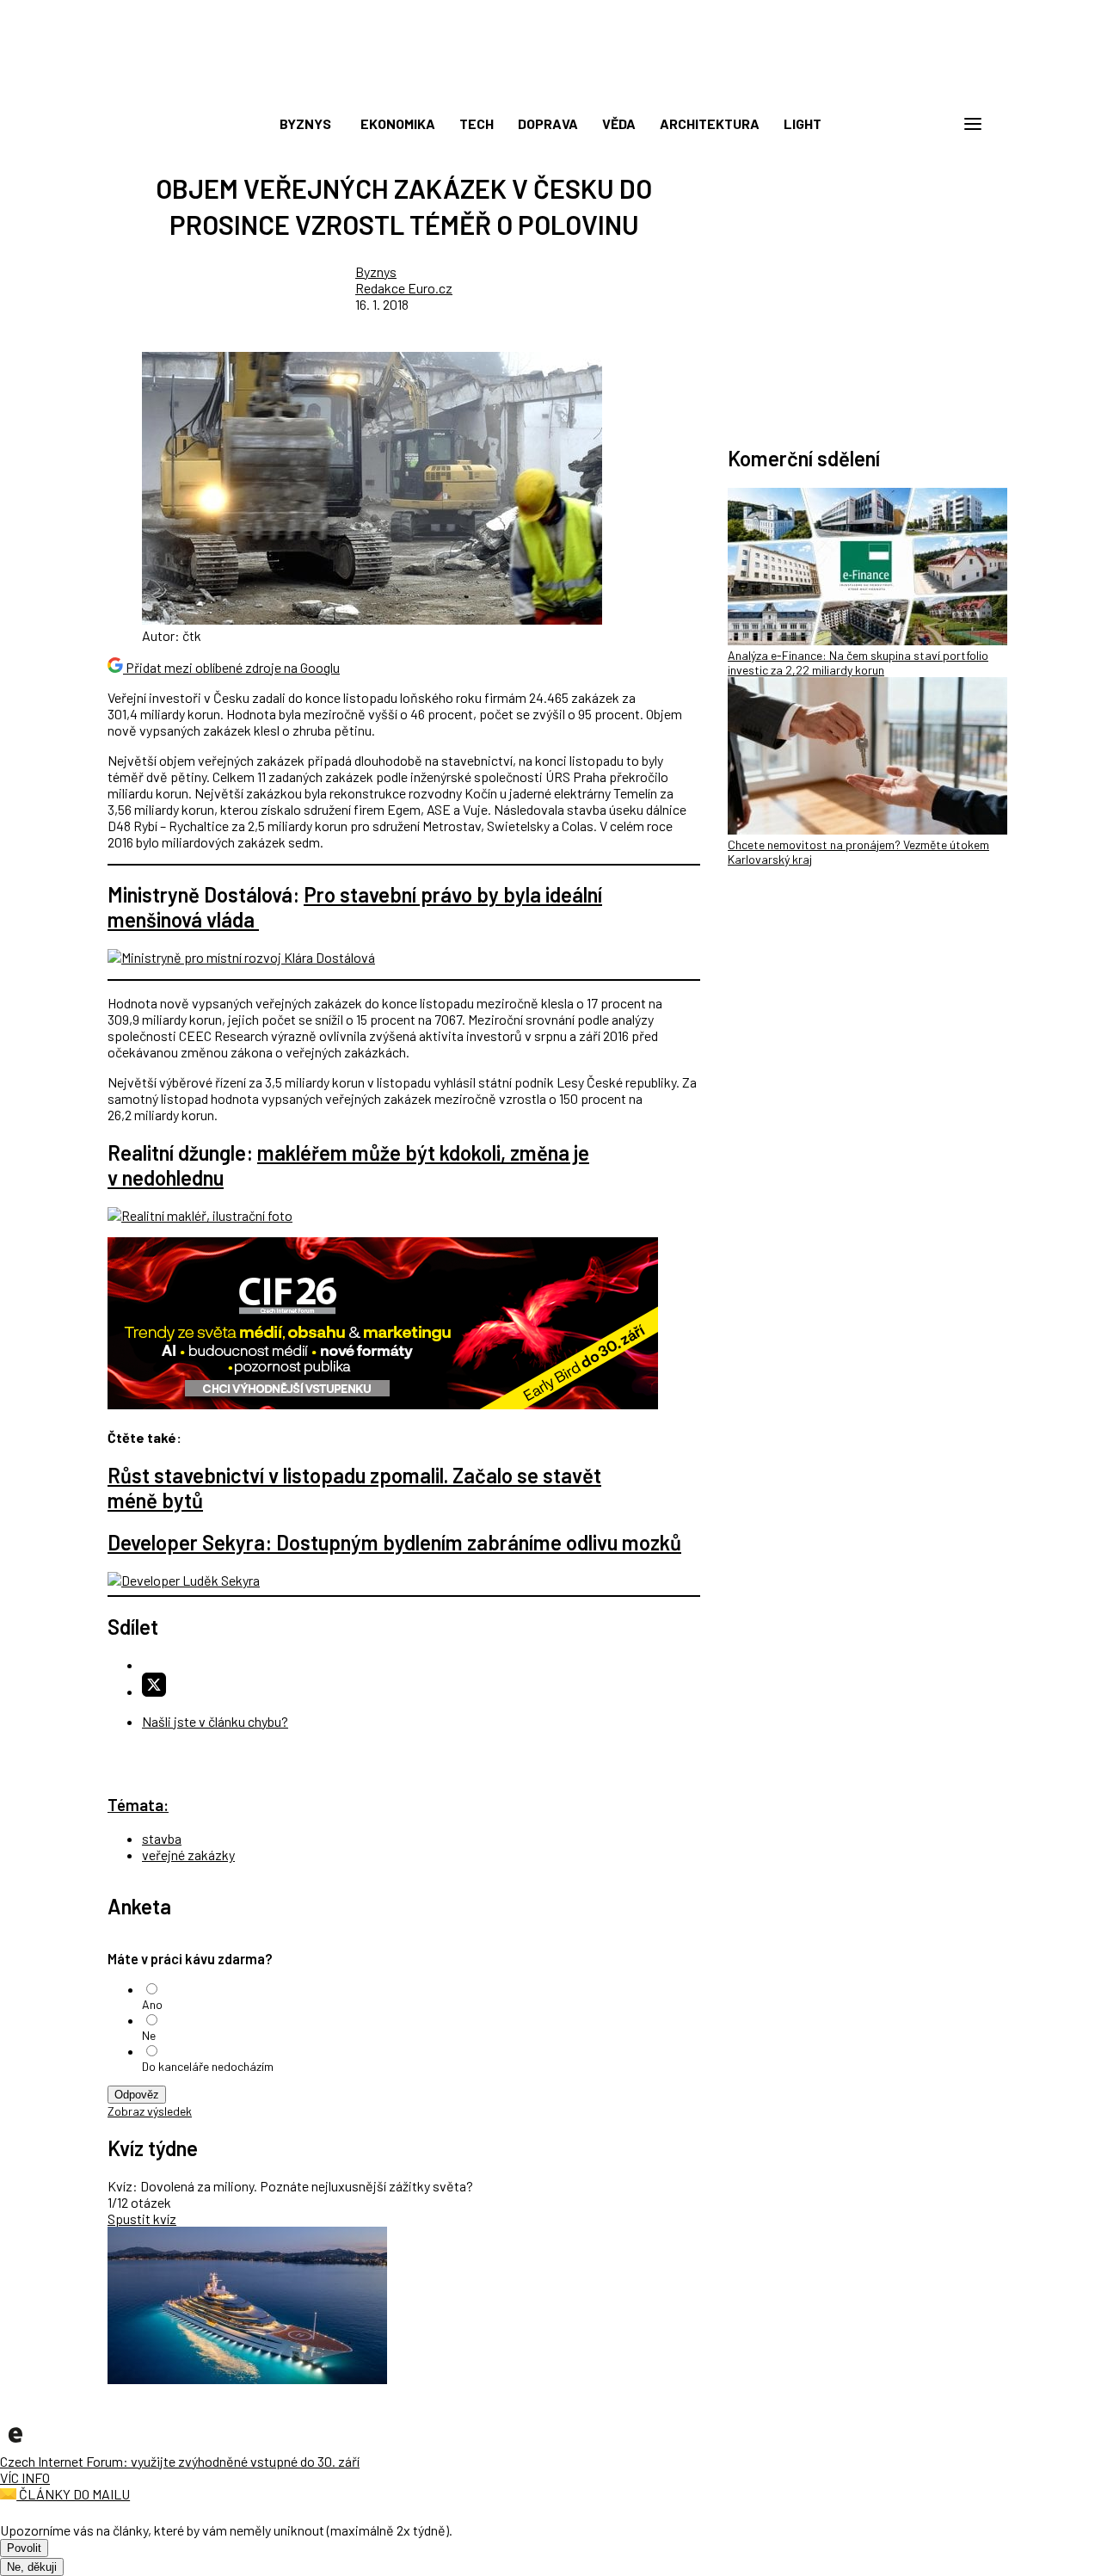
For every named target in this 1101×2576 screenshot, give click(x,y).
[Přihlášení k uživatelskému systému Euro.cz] (890, 124)
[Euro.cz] (15, 2445)
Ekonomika (398, 123)
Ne (149, 2035)
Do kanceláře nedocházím (208, 2066)
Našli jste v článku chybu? (215, 1721)
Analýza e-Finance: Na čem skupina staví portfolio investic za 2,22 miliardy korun (858, 662)
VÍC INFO (25, 2477)
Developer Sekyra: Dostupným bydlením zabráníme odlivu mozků (394, 1542)
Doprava (548, 123)
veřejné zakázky (188, 1855)
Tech (477, 123)
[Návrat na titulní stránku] (550, 86)
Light (803, 123)
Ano (152, 2004)
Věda (619, 123)
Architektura (710, 123)
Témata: (138, 1805)
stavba (162, 1838)
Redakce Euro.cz (404, 288)
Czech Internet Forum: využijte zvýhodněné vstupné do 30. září (180, 2461)
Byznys (305, 123)
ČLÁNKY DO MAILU (73, 2494)
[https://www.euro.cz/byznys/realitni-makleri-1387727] (200, 1215)
